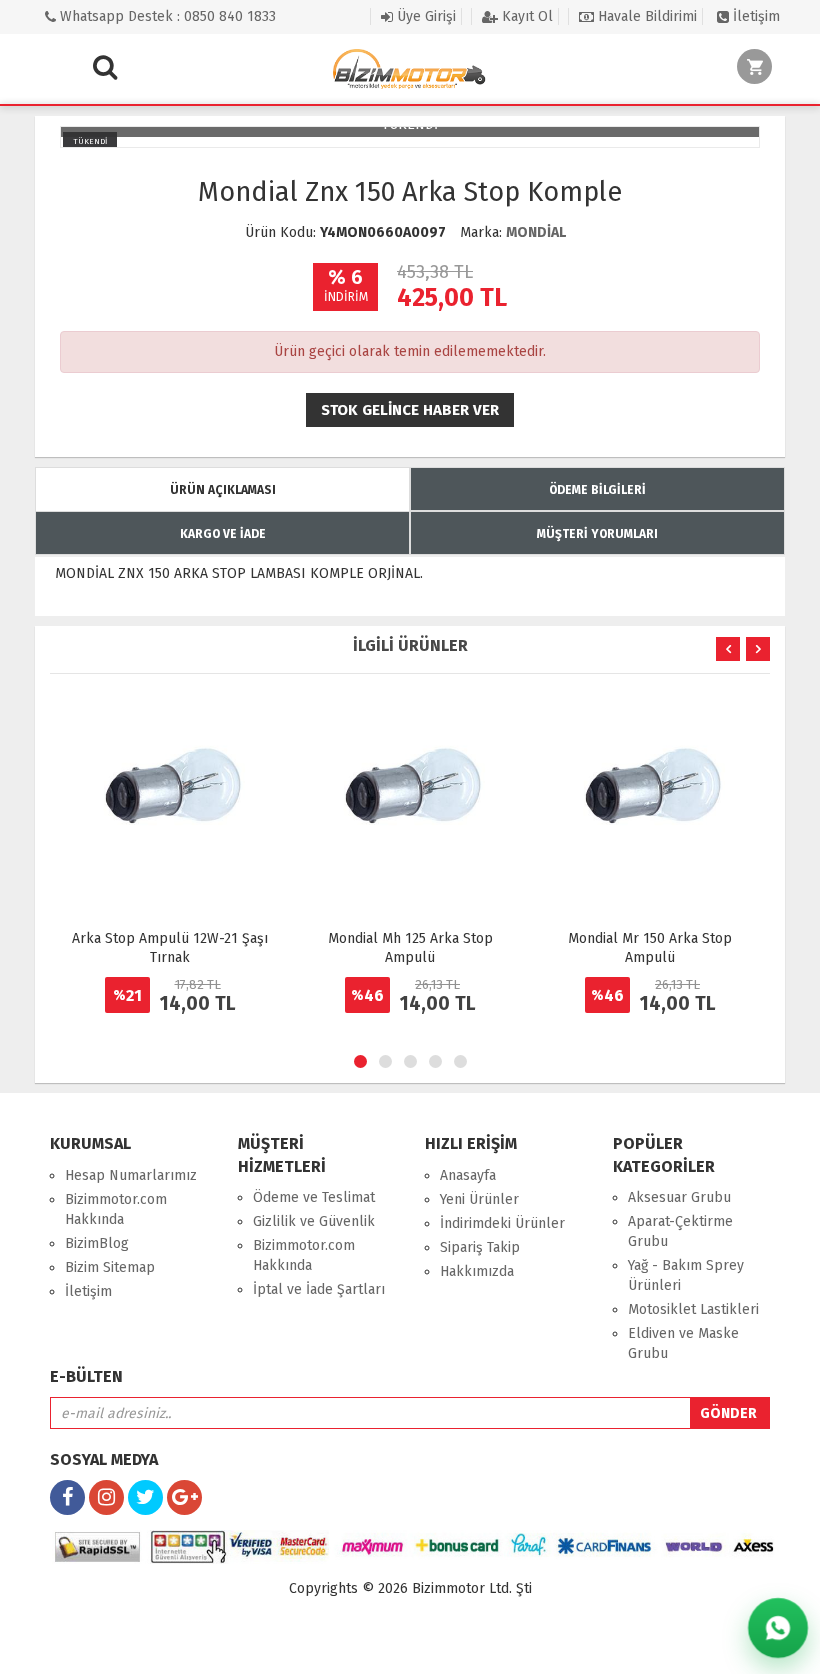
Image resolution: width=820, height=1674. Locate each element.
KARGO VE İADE (223, 534)
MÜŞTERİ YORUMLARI (597, 534)
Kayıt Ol (525, 16)
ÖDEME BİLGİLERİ (597, 490)
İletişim (754, 16)
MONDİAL (536, 232)
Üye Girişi (424, 16)
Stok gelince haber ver (410, 410)
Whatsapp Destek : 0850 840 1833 (166, 16)
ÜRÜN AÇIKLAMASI (223, 490)
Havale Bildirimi (645, 16)
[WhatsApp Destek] (777, 1627)
